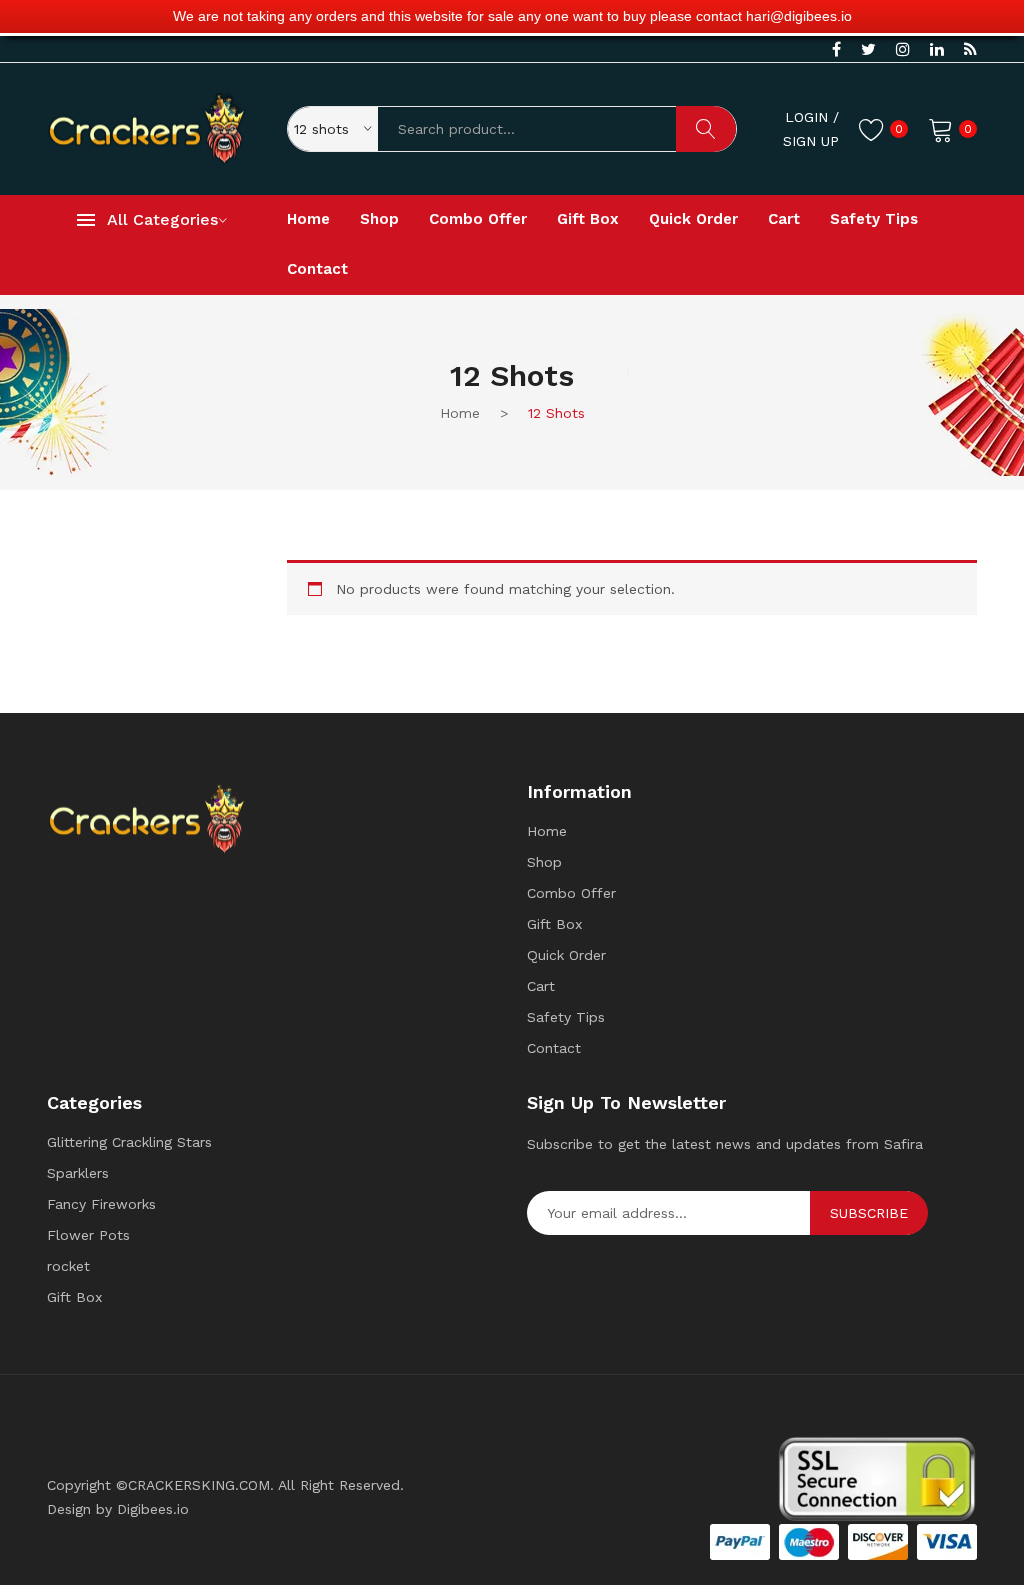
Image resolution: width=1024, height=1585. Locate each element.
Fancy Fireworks (101, 1204)
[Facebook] (836, 50)
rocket (68, 1266)
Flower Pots (88, 1235)
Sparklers (78, 1173)
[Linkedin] (937, 50)
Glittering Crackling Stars (129, 1142)
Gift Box (554, 924)
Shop (544, 862)
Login (806, 117)
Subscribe (869, 1213)
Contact (554, 1048)
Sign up (811, 141)
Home (547, 831)
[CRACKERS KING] (147, 127)
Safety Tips (566, 1017)
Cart (541, 986)
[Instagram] (903, 50)
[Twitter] (868, 50)
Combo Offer (571, 893)
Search (706, 129)
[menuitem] (308, 220)
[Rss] (970, 50)
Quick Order (566, 955)
